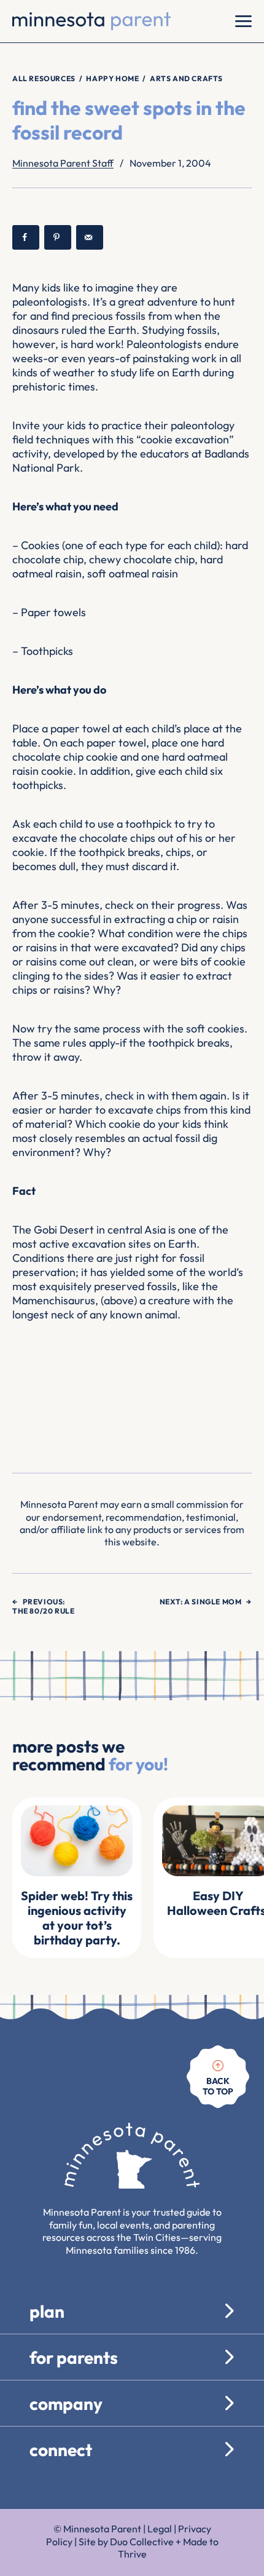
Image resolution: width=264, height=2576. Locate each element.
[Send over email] (90, 237)
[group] (77, 1878)
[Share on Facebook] (26, 237)
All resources (44, 78)
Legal (160, 2529)
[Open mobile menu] (243, 21)
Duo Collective (142, 2542)
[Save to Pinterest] (58, 237)
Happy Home (112, 78)
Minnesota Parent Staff (63, 163)
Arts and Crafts (186, 78)
